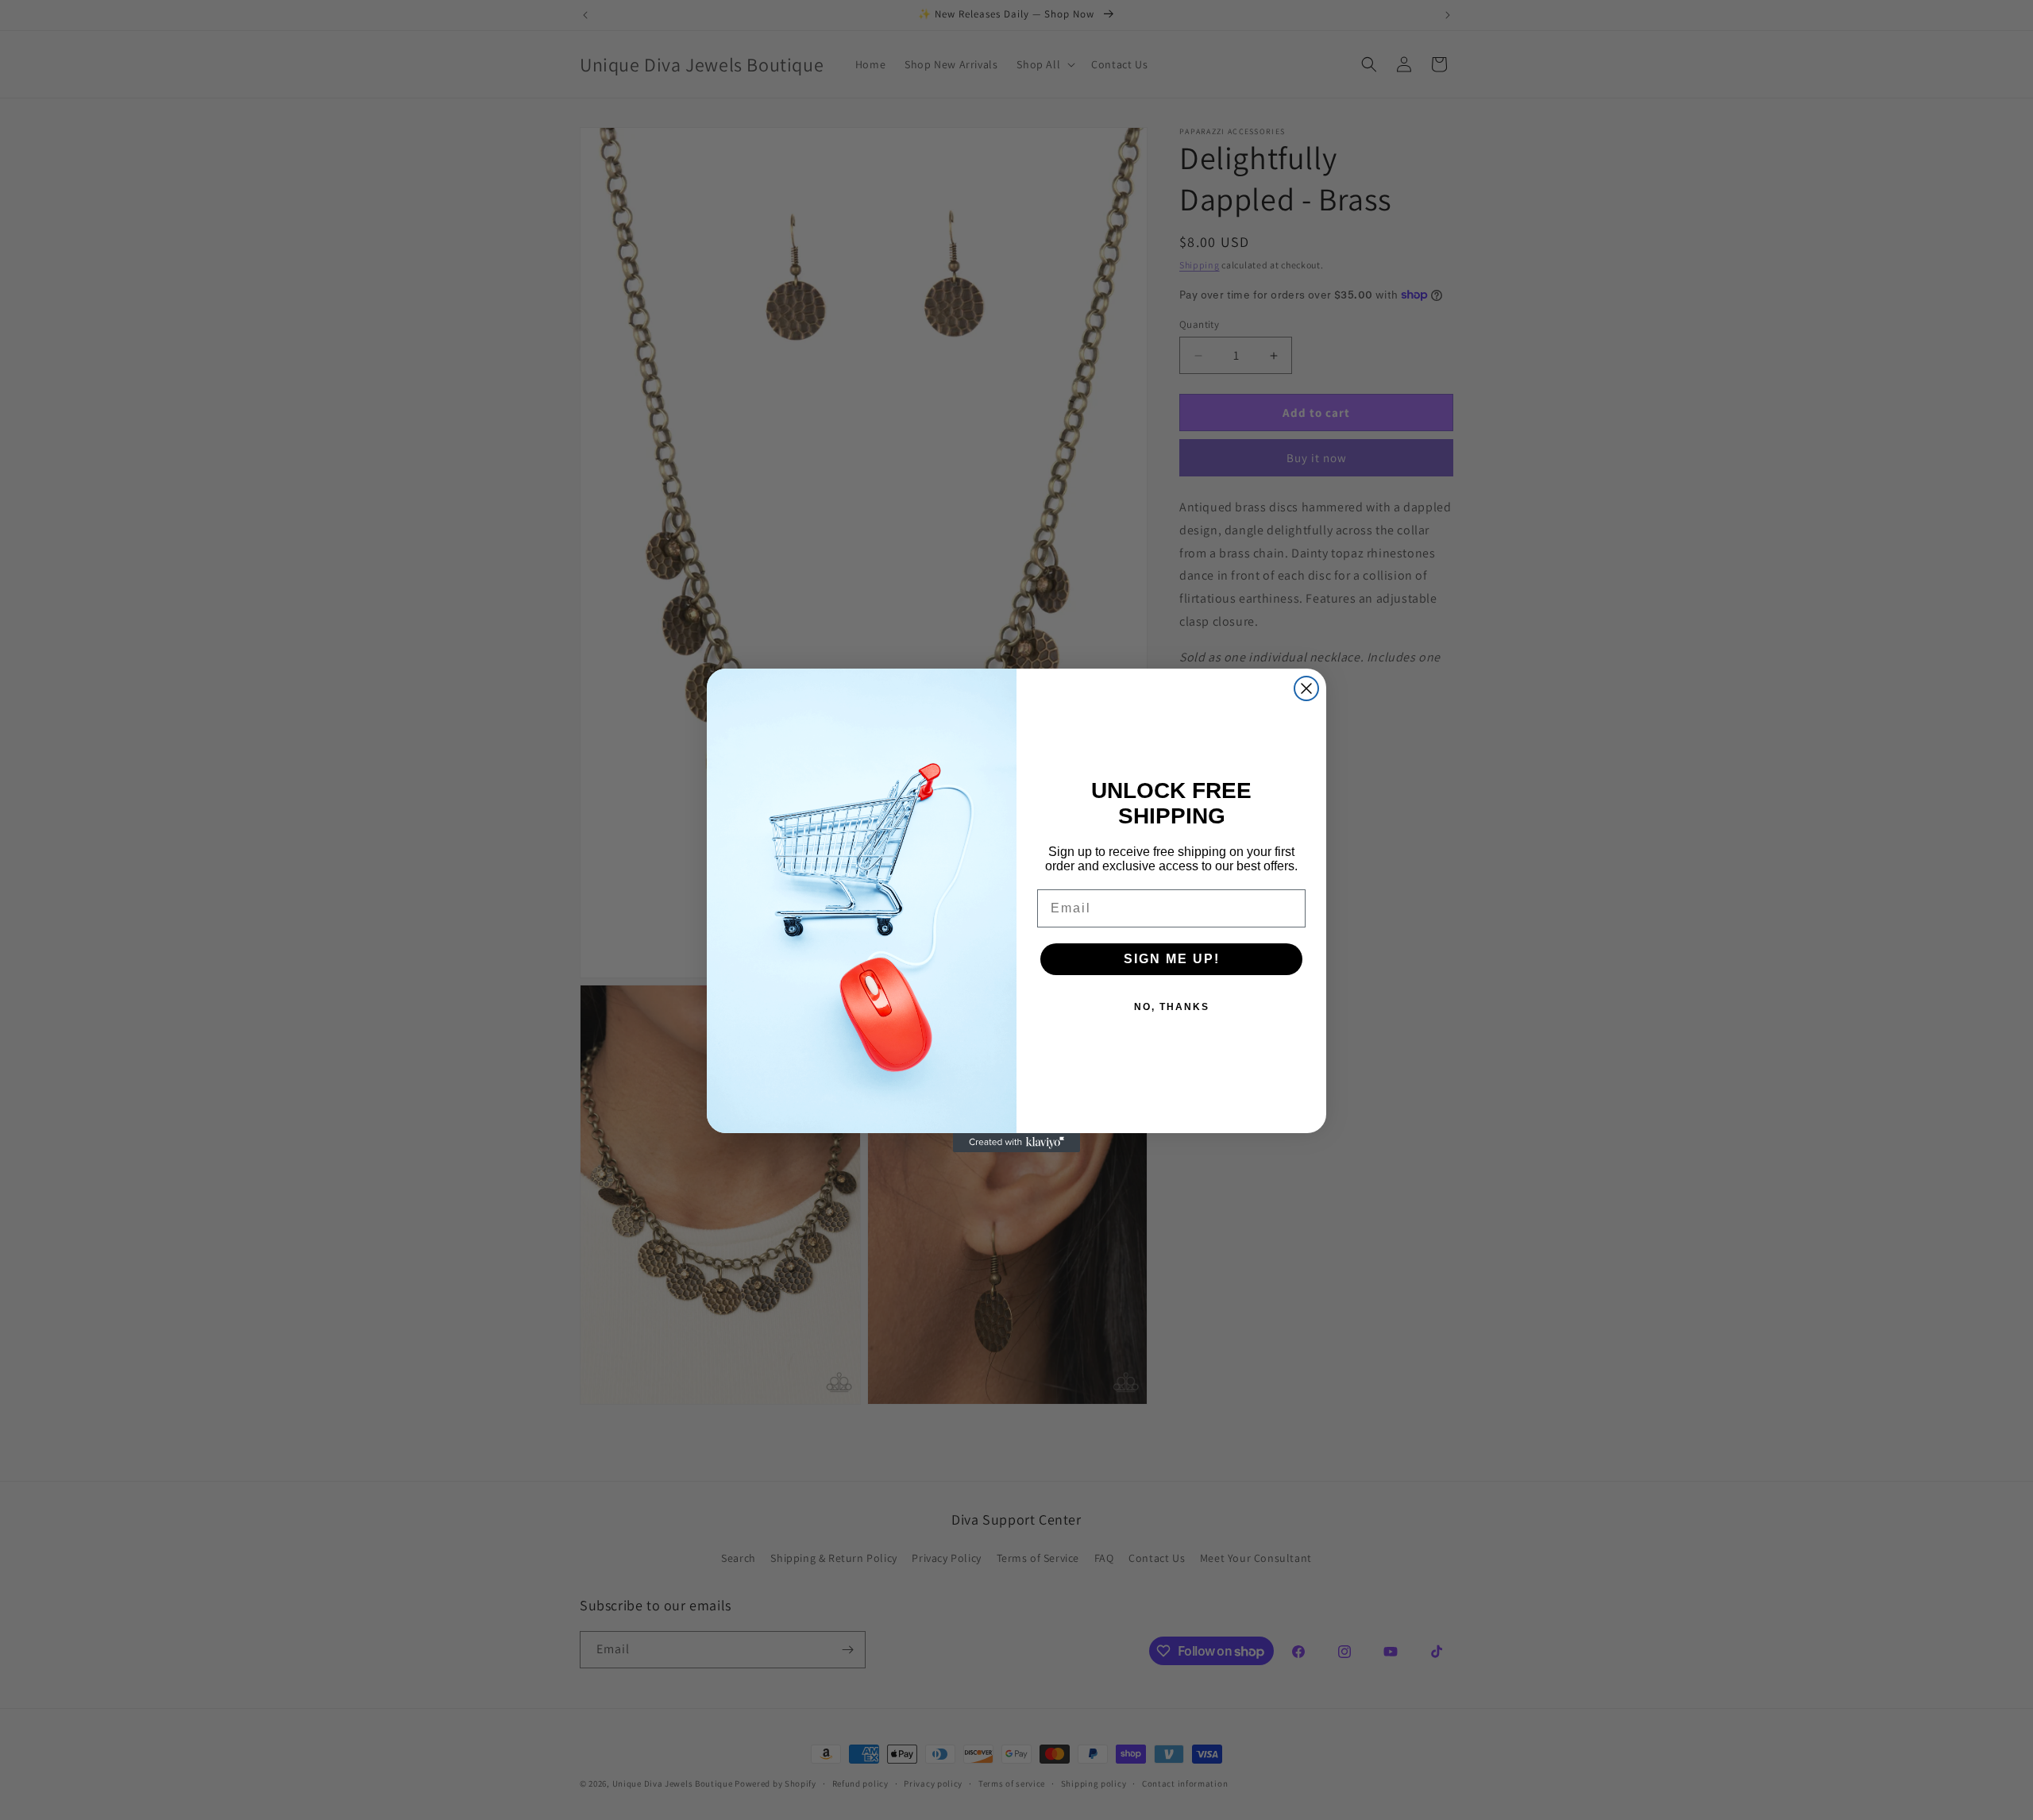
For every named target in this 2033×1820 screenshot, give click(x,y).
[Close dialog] (1306, 688)
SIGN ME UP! (1172, 959)
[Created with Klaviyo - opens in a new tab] (1016, 1143)
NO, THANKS (1172, 1007)
